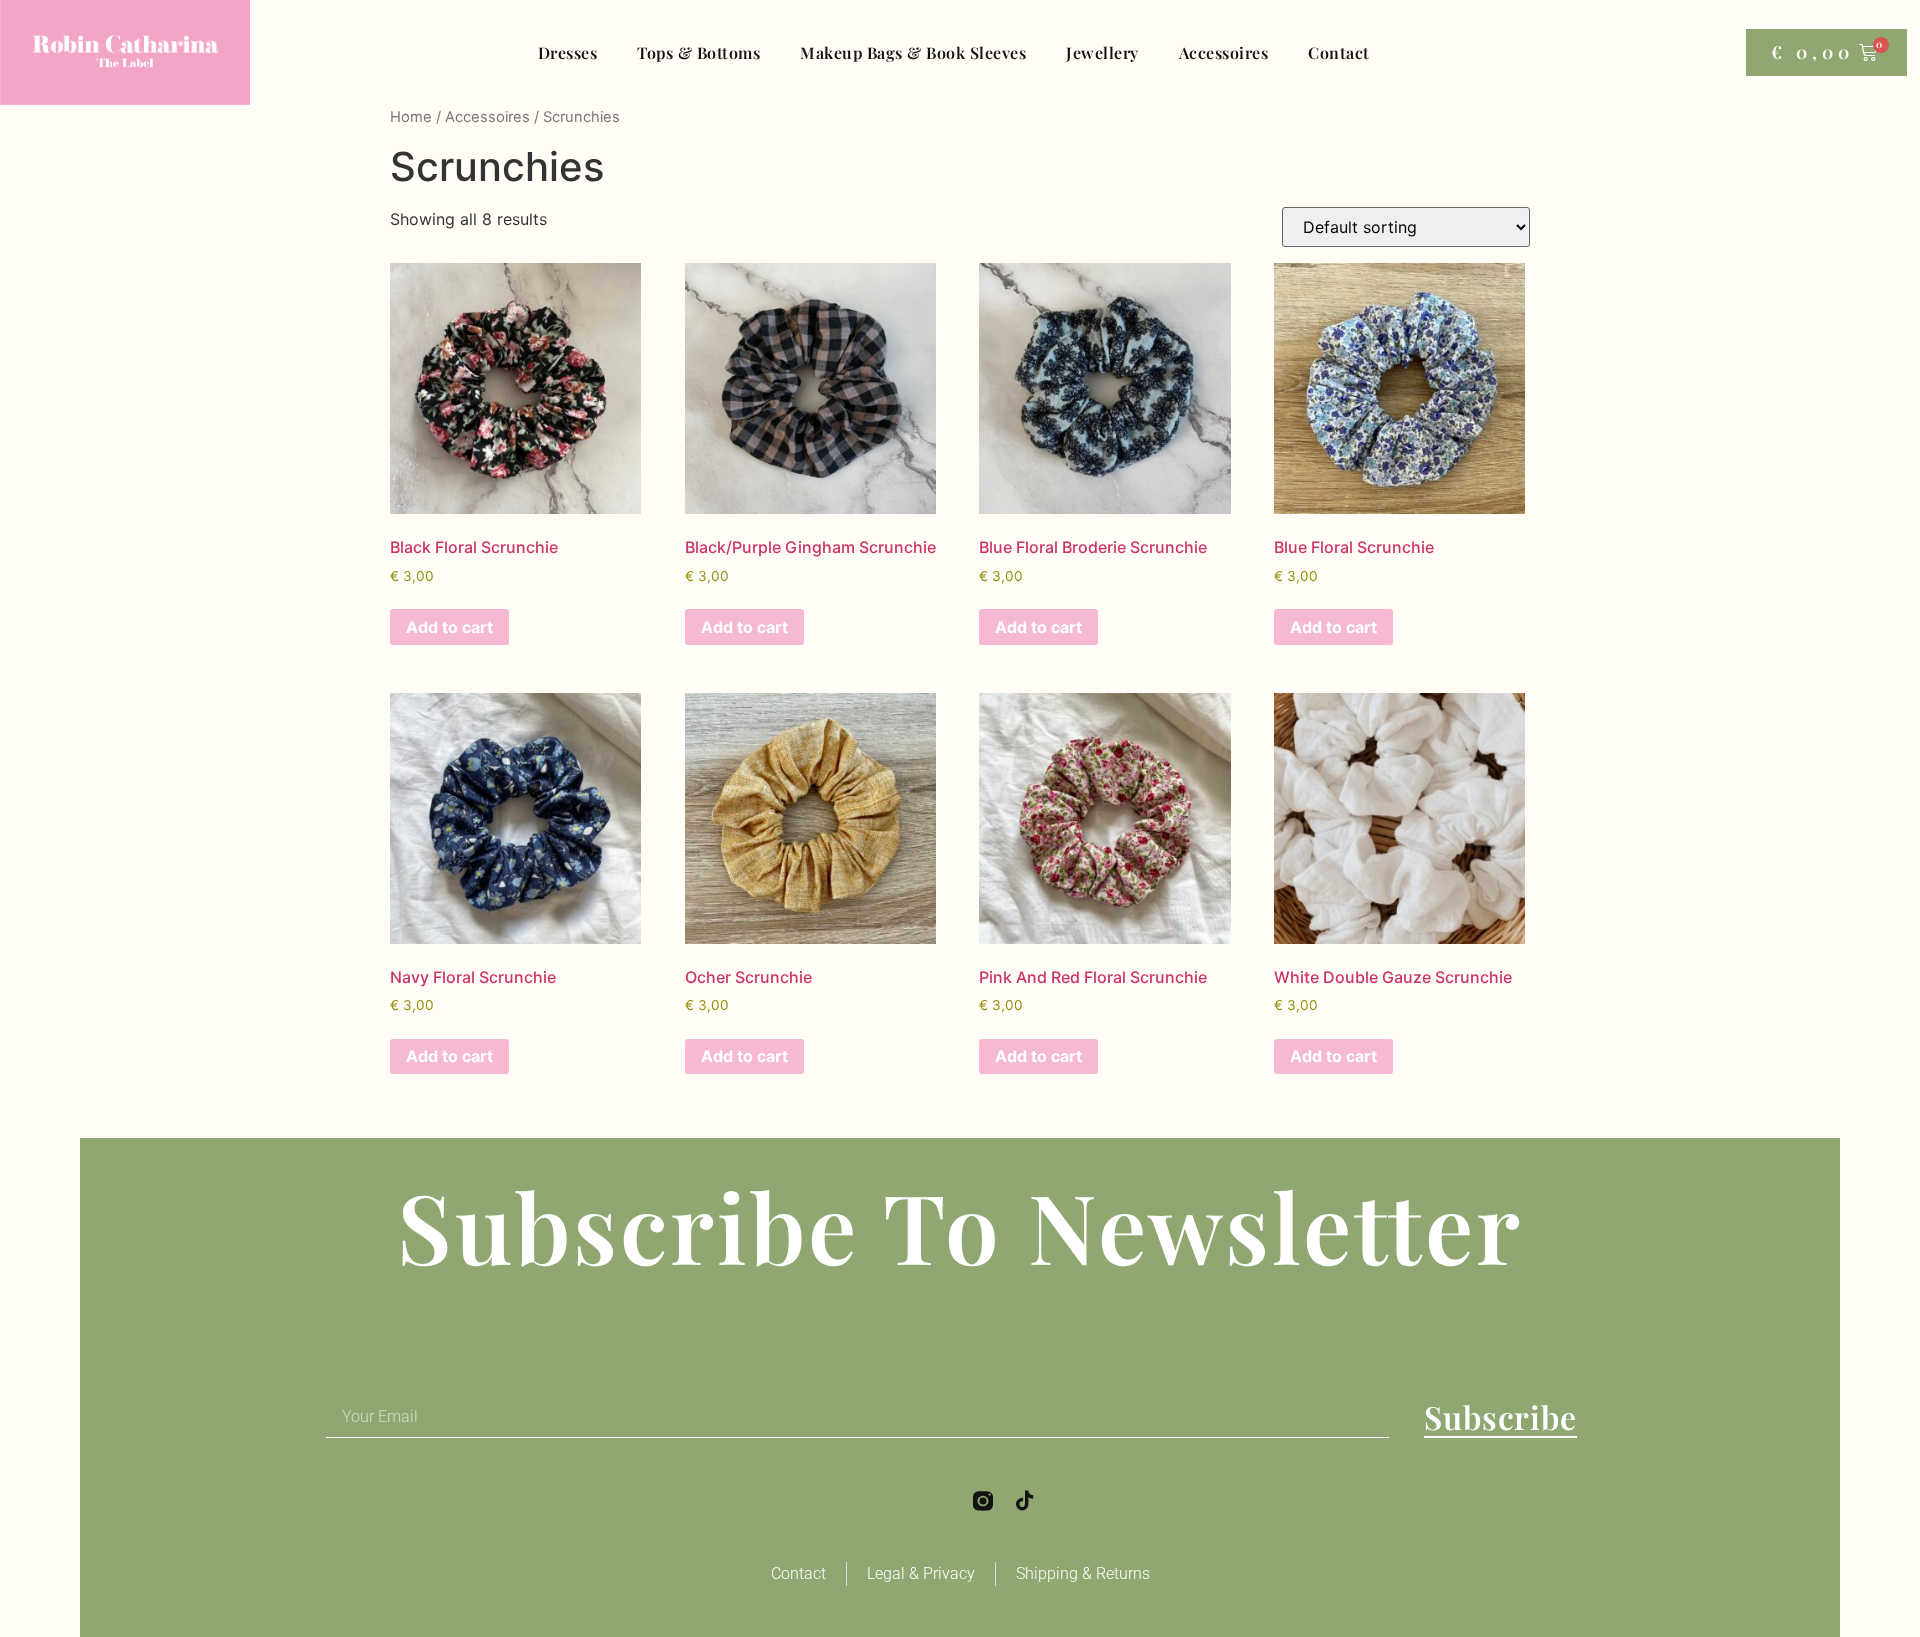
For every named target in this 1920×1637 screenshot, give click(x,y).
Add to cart (449, 627)
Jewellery (1102, 52)
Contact (1339, 52)
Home (411, 117)
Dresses (568, 52)
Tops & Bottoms (698, 52)
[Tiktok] (1025, 1501)
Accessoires (1224, 52)
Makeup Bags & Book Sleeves (913, 52)
